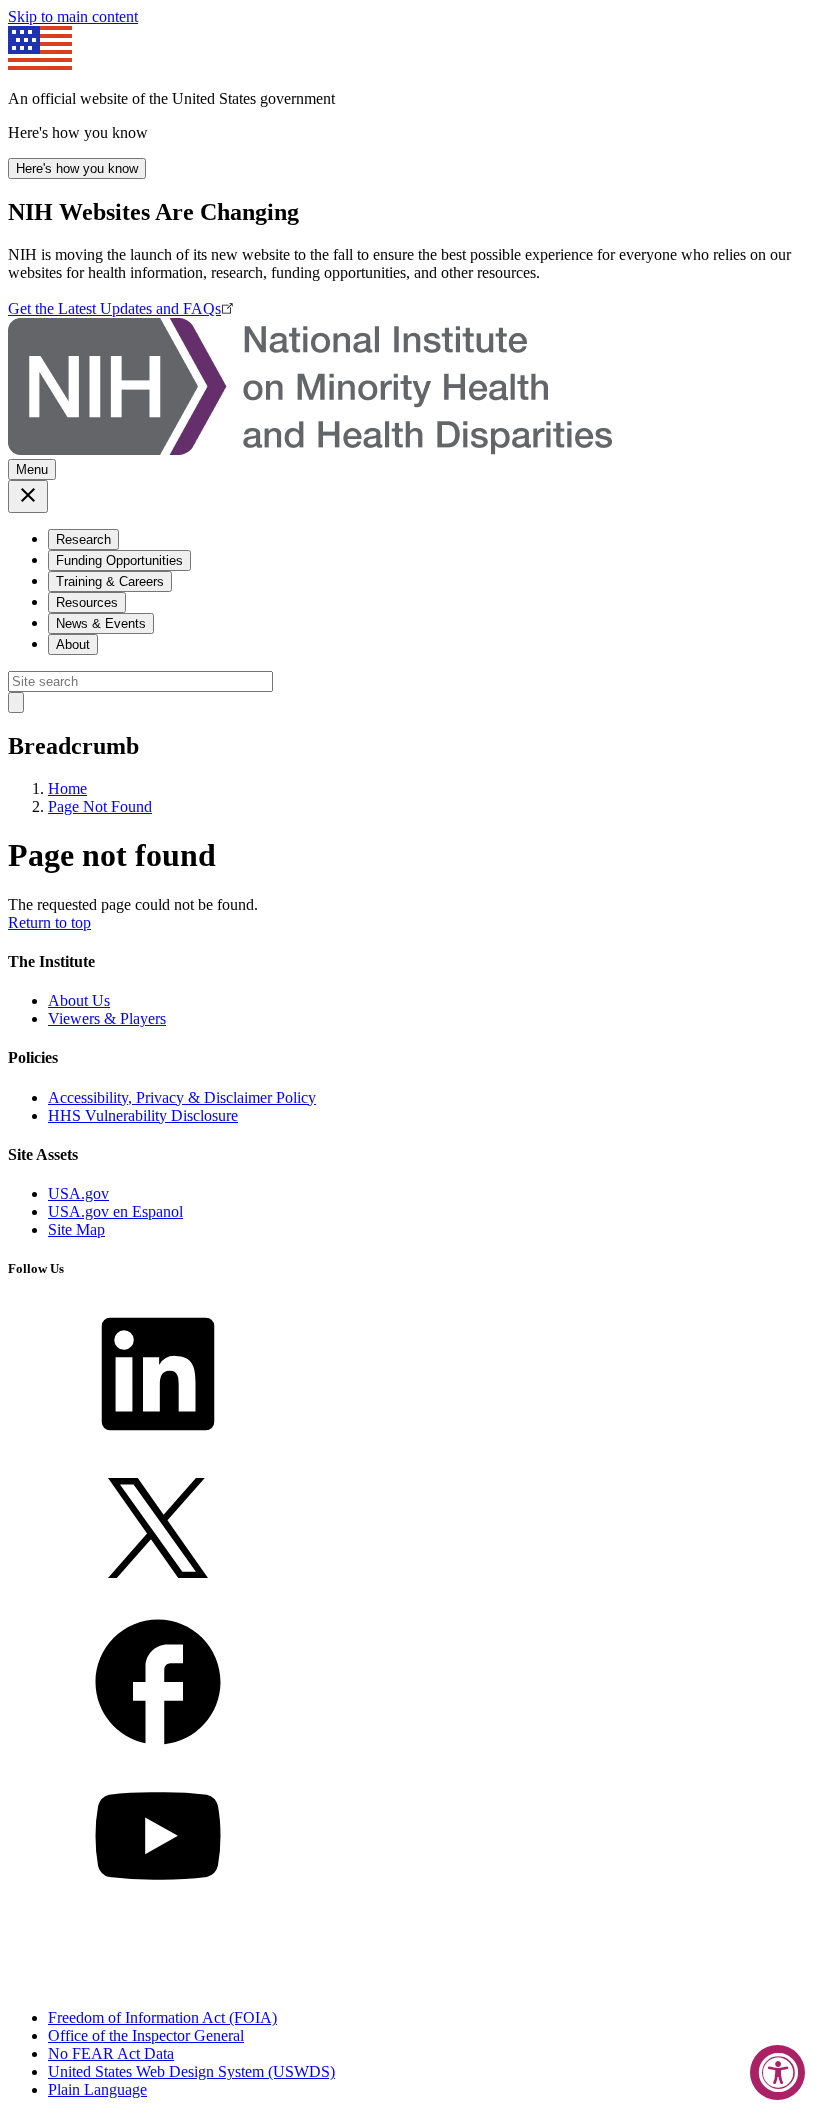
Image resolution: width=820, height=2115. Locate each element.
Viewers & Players (107, 1018)
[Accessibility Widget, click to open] (777, 2072)
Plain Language (97, 2089)
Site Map (76, 1229)
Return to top (49, 922)
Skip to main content (73, 16)
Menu (32, 469)
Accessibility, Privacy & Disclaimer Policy (182, 1097)
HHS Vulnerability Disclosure (143, 1115)
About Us (79, 1000)
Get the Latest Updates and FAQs (114, 308)
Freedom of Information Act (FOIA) (162, 2017)
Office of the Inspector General (146, 2035)
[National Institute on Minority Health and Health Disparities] (310, 449)
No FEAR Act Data (111, 2053)
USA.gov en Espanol (115, 1211)
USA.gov (78, 1193)
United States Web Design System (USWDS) (191, 2071)
